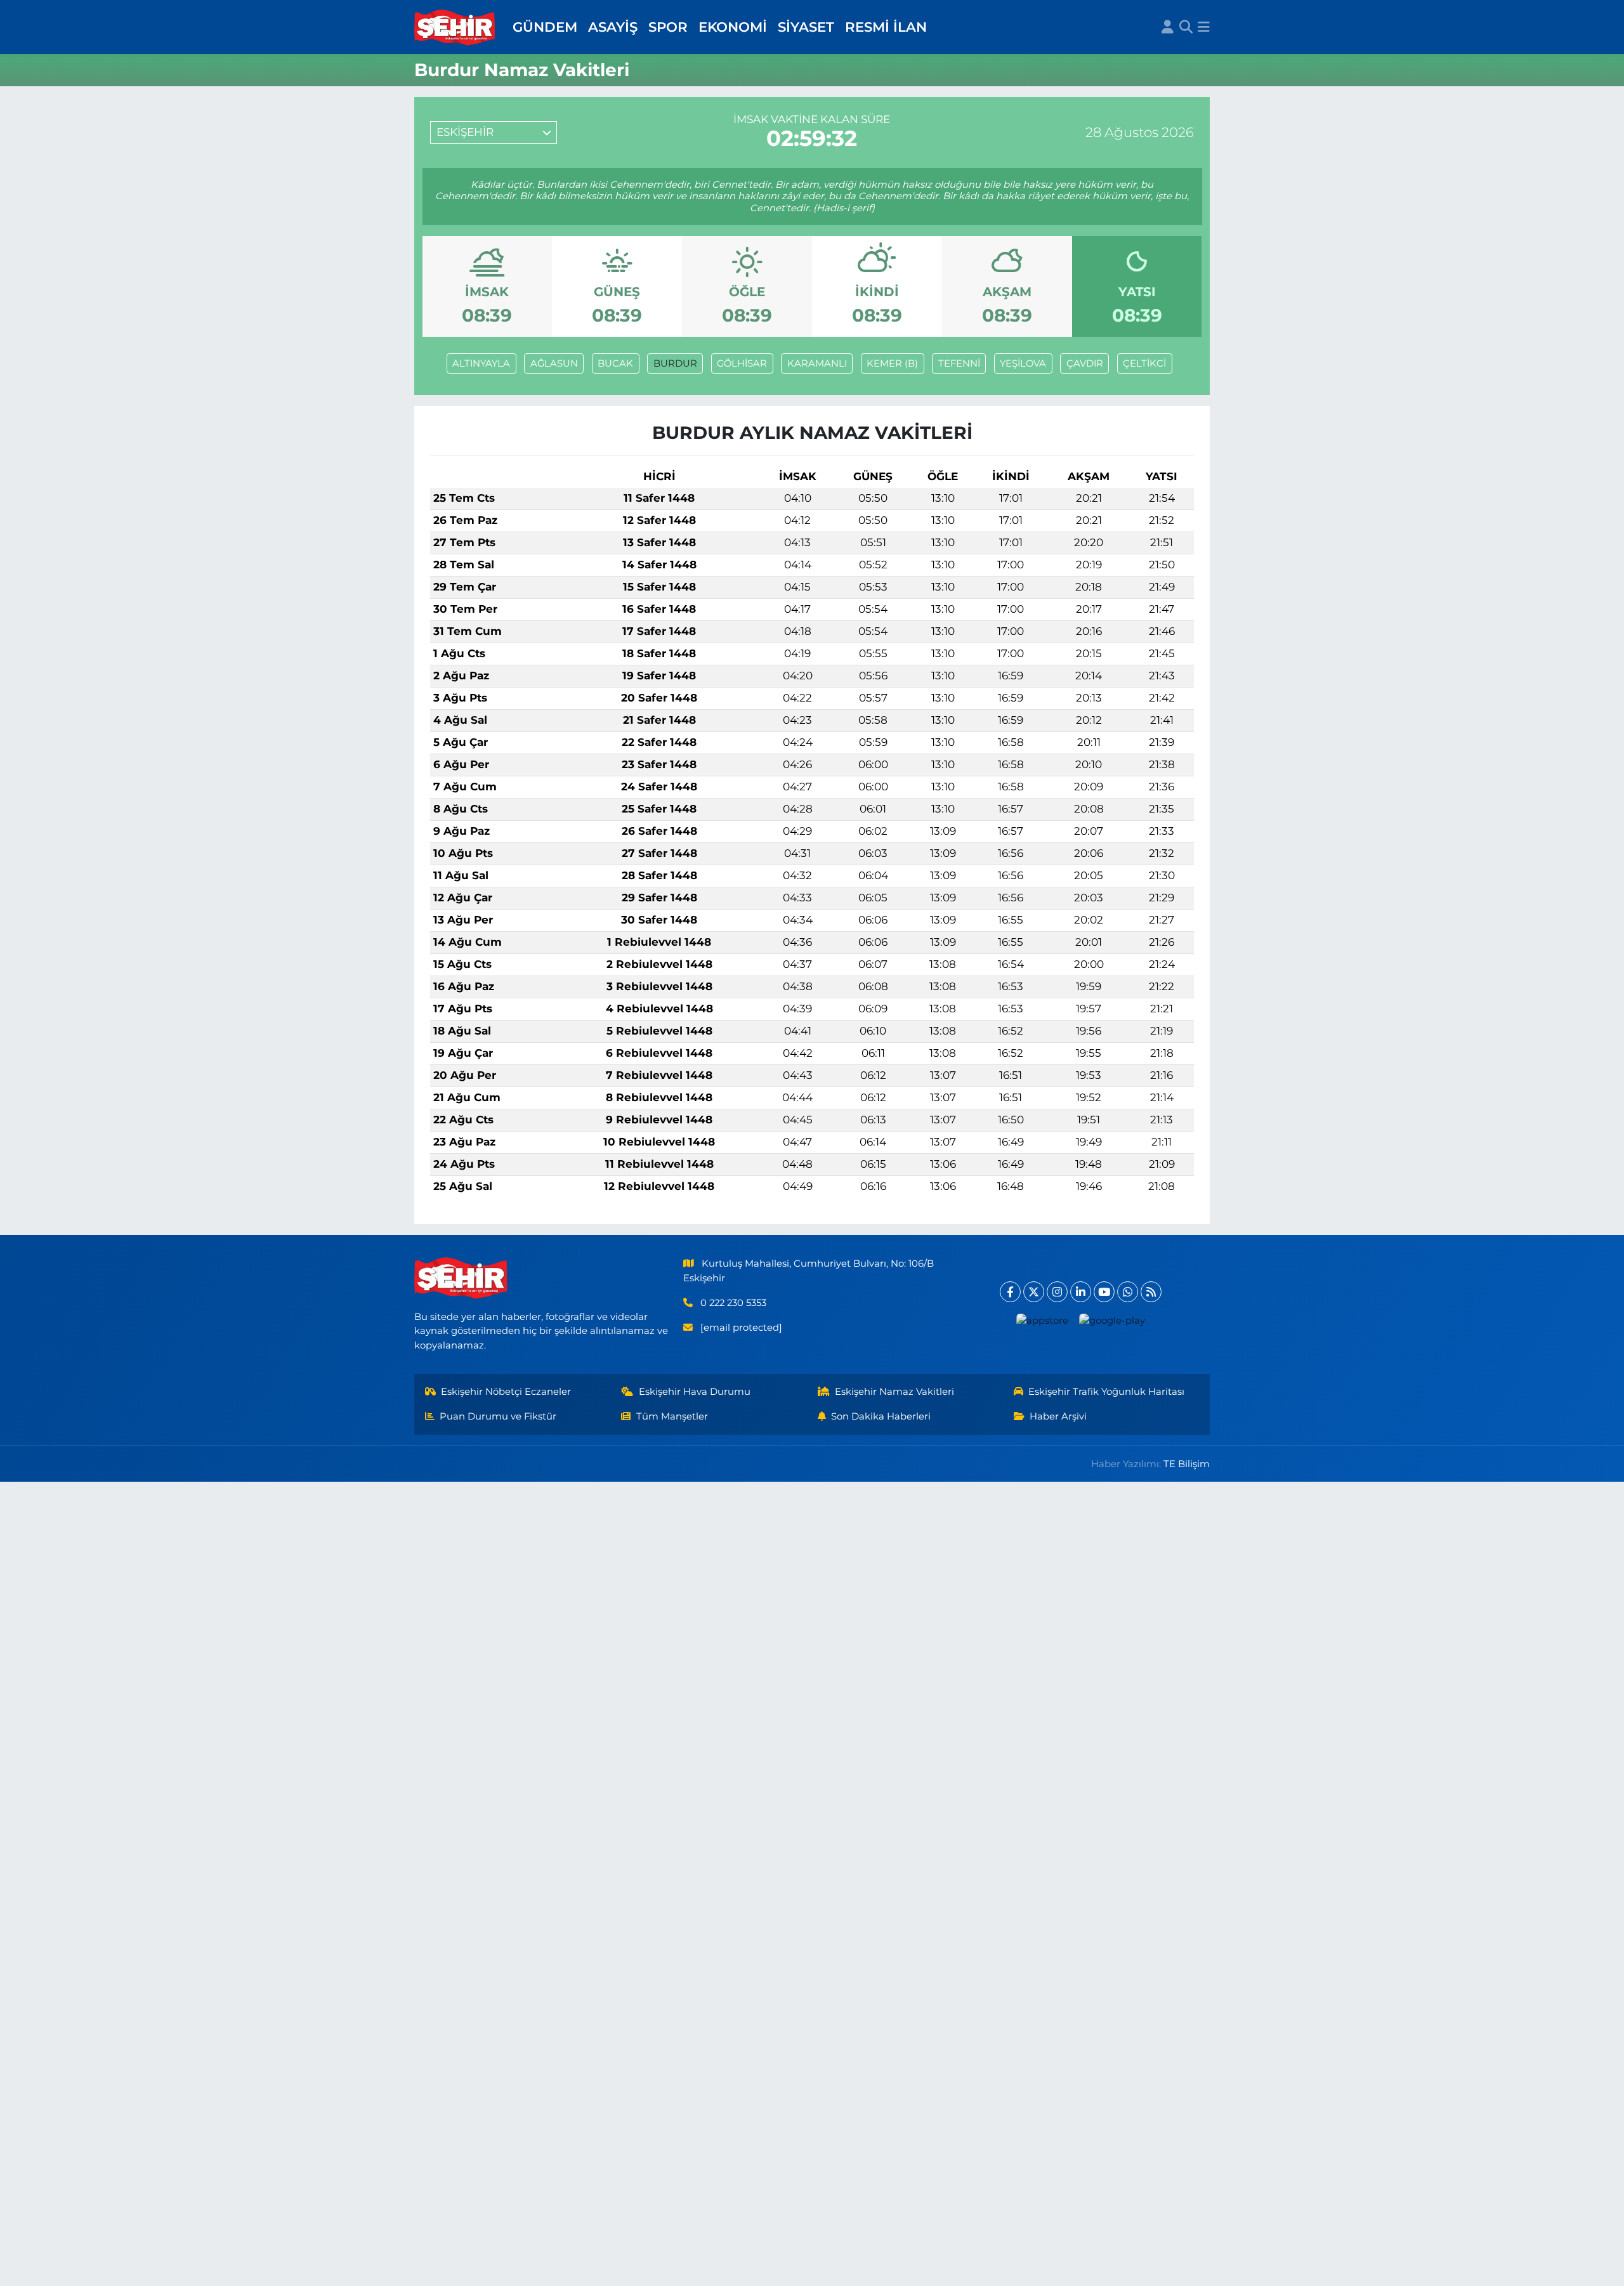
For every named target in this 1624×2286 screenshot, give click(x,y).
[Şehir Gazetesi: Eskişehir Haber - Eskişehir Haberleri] (455, 27)
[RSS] (1151, 1292)
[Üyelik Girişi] (1168, 27)
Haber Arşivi (1058, 1416)
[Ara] (1186, 27)
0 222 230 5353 (733, 1303)
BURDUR (675, 363)
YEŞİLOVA (1023, 363)
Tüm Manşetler (672, 1416)
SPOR (668, 27)
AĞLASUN (554, 363)
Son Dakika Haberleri (881, 1416)
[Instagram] (1057, 1292)
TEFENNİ (959, 363)
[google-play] (1112, 1320)
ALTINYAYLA (481, 363)
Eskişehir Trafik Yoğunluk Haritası (1106, 1392)
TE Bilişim (1187, 1464)
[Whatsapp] (1128, 1292)
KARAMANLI (817, 363)
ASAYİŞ (613, 27)
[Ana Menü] (1204, 27)
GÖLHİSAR (742, 363)
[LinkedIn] (1081, 1292)
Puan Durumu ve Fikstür (498, 1416)
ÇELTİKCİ (1144, 363)
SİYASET (806, 27)
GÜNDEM (545, 27)
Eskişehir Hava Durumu (695, 1392)
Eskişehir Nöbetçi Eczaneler (506, 1392)
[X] (1034, 1292)
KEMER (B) (892, 363)
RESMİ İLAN (886, 27)
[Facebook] (1010, 1292)
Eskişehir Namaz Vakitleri (894, 1392)
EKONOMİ (733, 27)
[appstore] (1043, 1320)
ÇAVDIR (1085, 363)
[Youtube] (1104, 1292)
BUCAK (615, 363)
